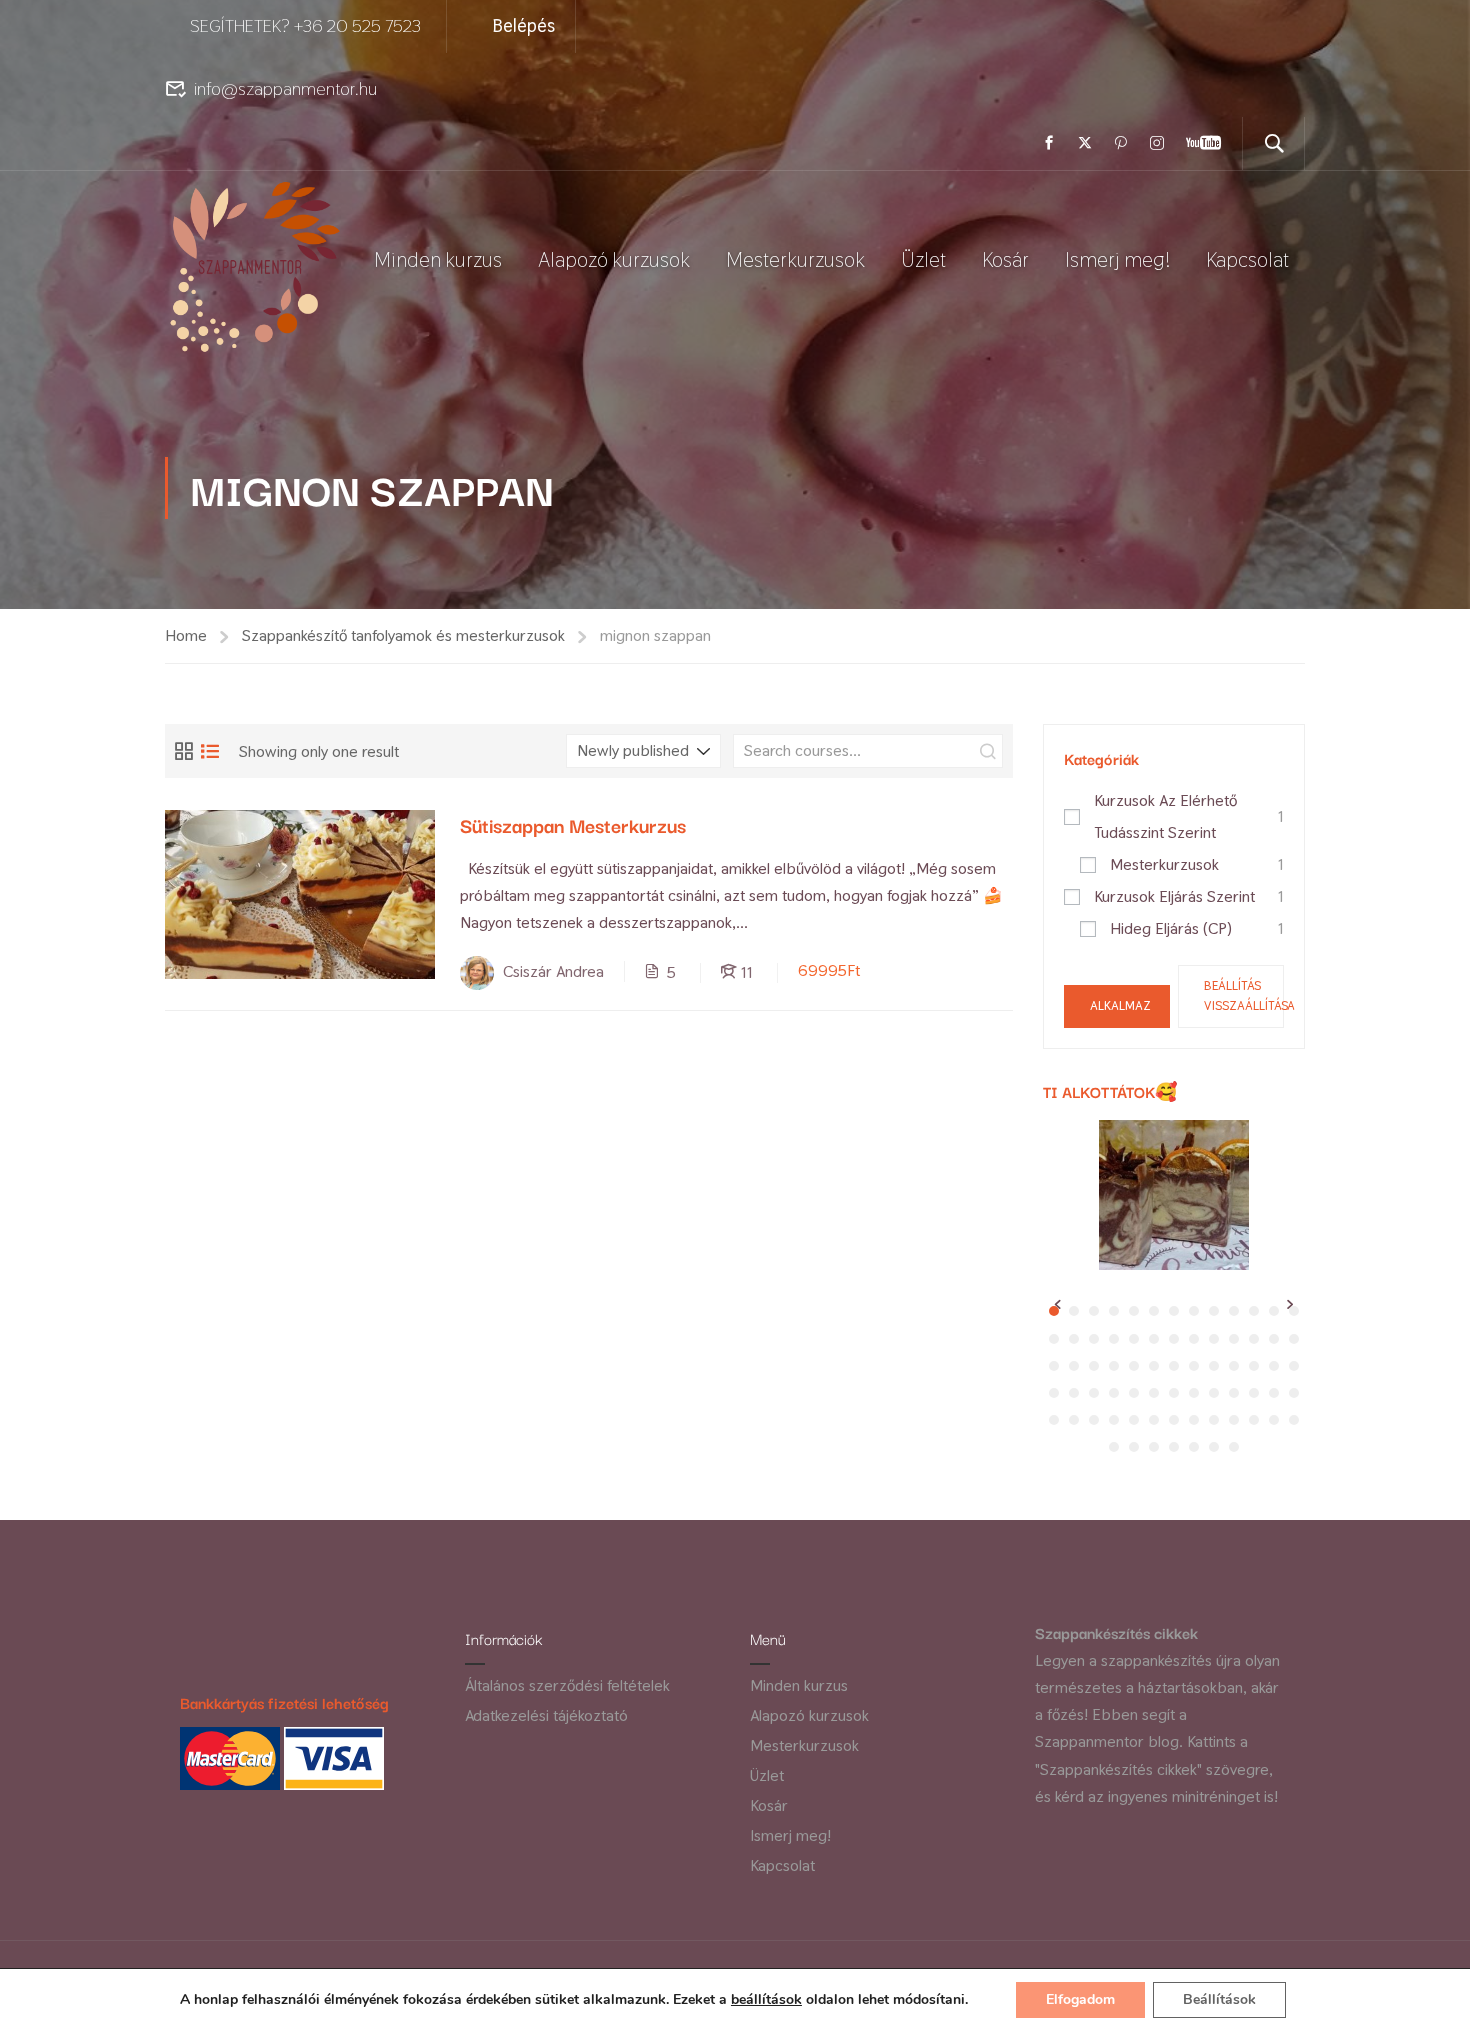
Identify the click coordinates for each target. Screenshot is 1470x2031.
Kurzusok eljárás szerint (1174, 896)
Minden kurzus (438, 259)
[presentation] (1058, 1304)
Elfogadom (1080, 1999)
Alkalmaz (1120, 1005)
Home (186, 635)
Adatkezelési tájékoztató (546, 1715)
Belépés (523, 25)
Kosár (1005, 259)
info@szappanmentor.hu (285, 88)
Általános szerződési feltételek (567, 1685)
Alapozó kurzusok (614, 259)
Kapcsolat (1247, 259)
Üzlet (923, 259)
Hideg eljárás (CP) (1171, 928)
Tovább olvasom (300, 893)
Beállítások (1219, 1999)
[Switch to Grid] (184, 751)
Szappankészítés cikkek (1116, 1632)
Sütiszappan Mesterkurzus (573, 824)
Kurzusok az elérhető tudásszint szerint (1165, 816)
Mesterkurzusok (795, 259)
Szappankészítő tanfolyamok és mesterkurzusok (403, 635)
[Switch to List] (210, 751)
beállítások (766, 2000)
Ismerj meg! (1117, 259)
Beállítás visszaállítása (1244, 996)
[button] (1074, 1311)
